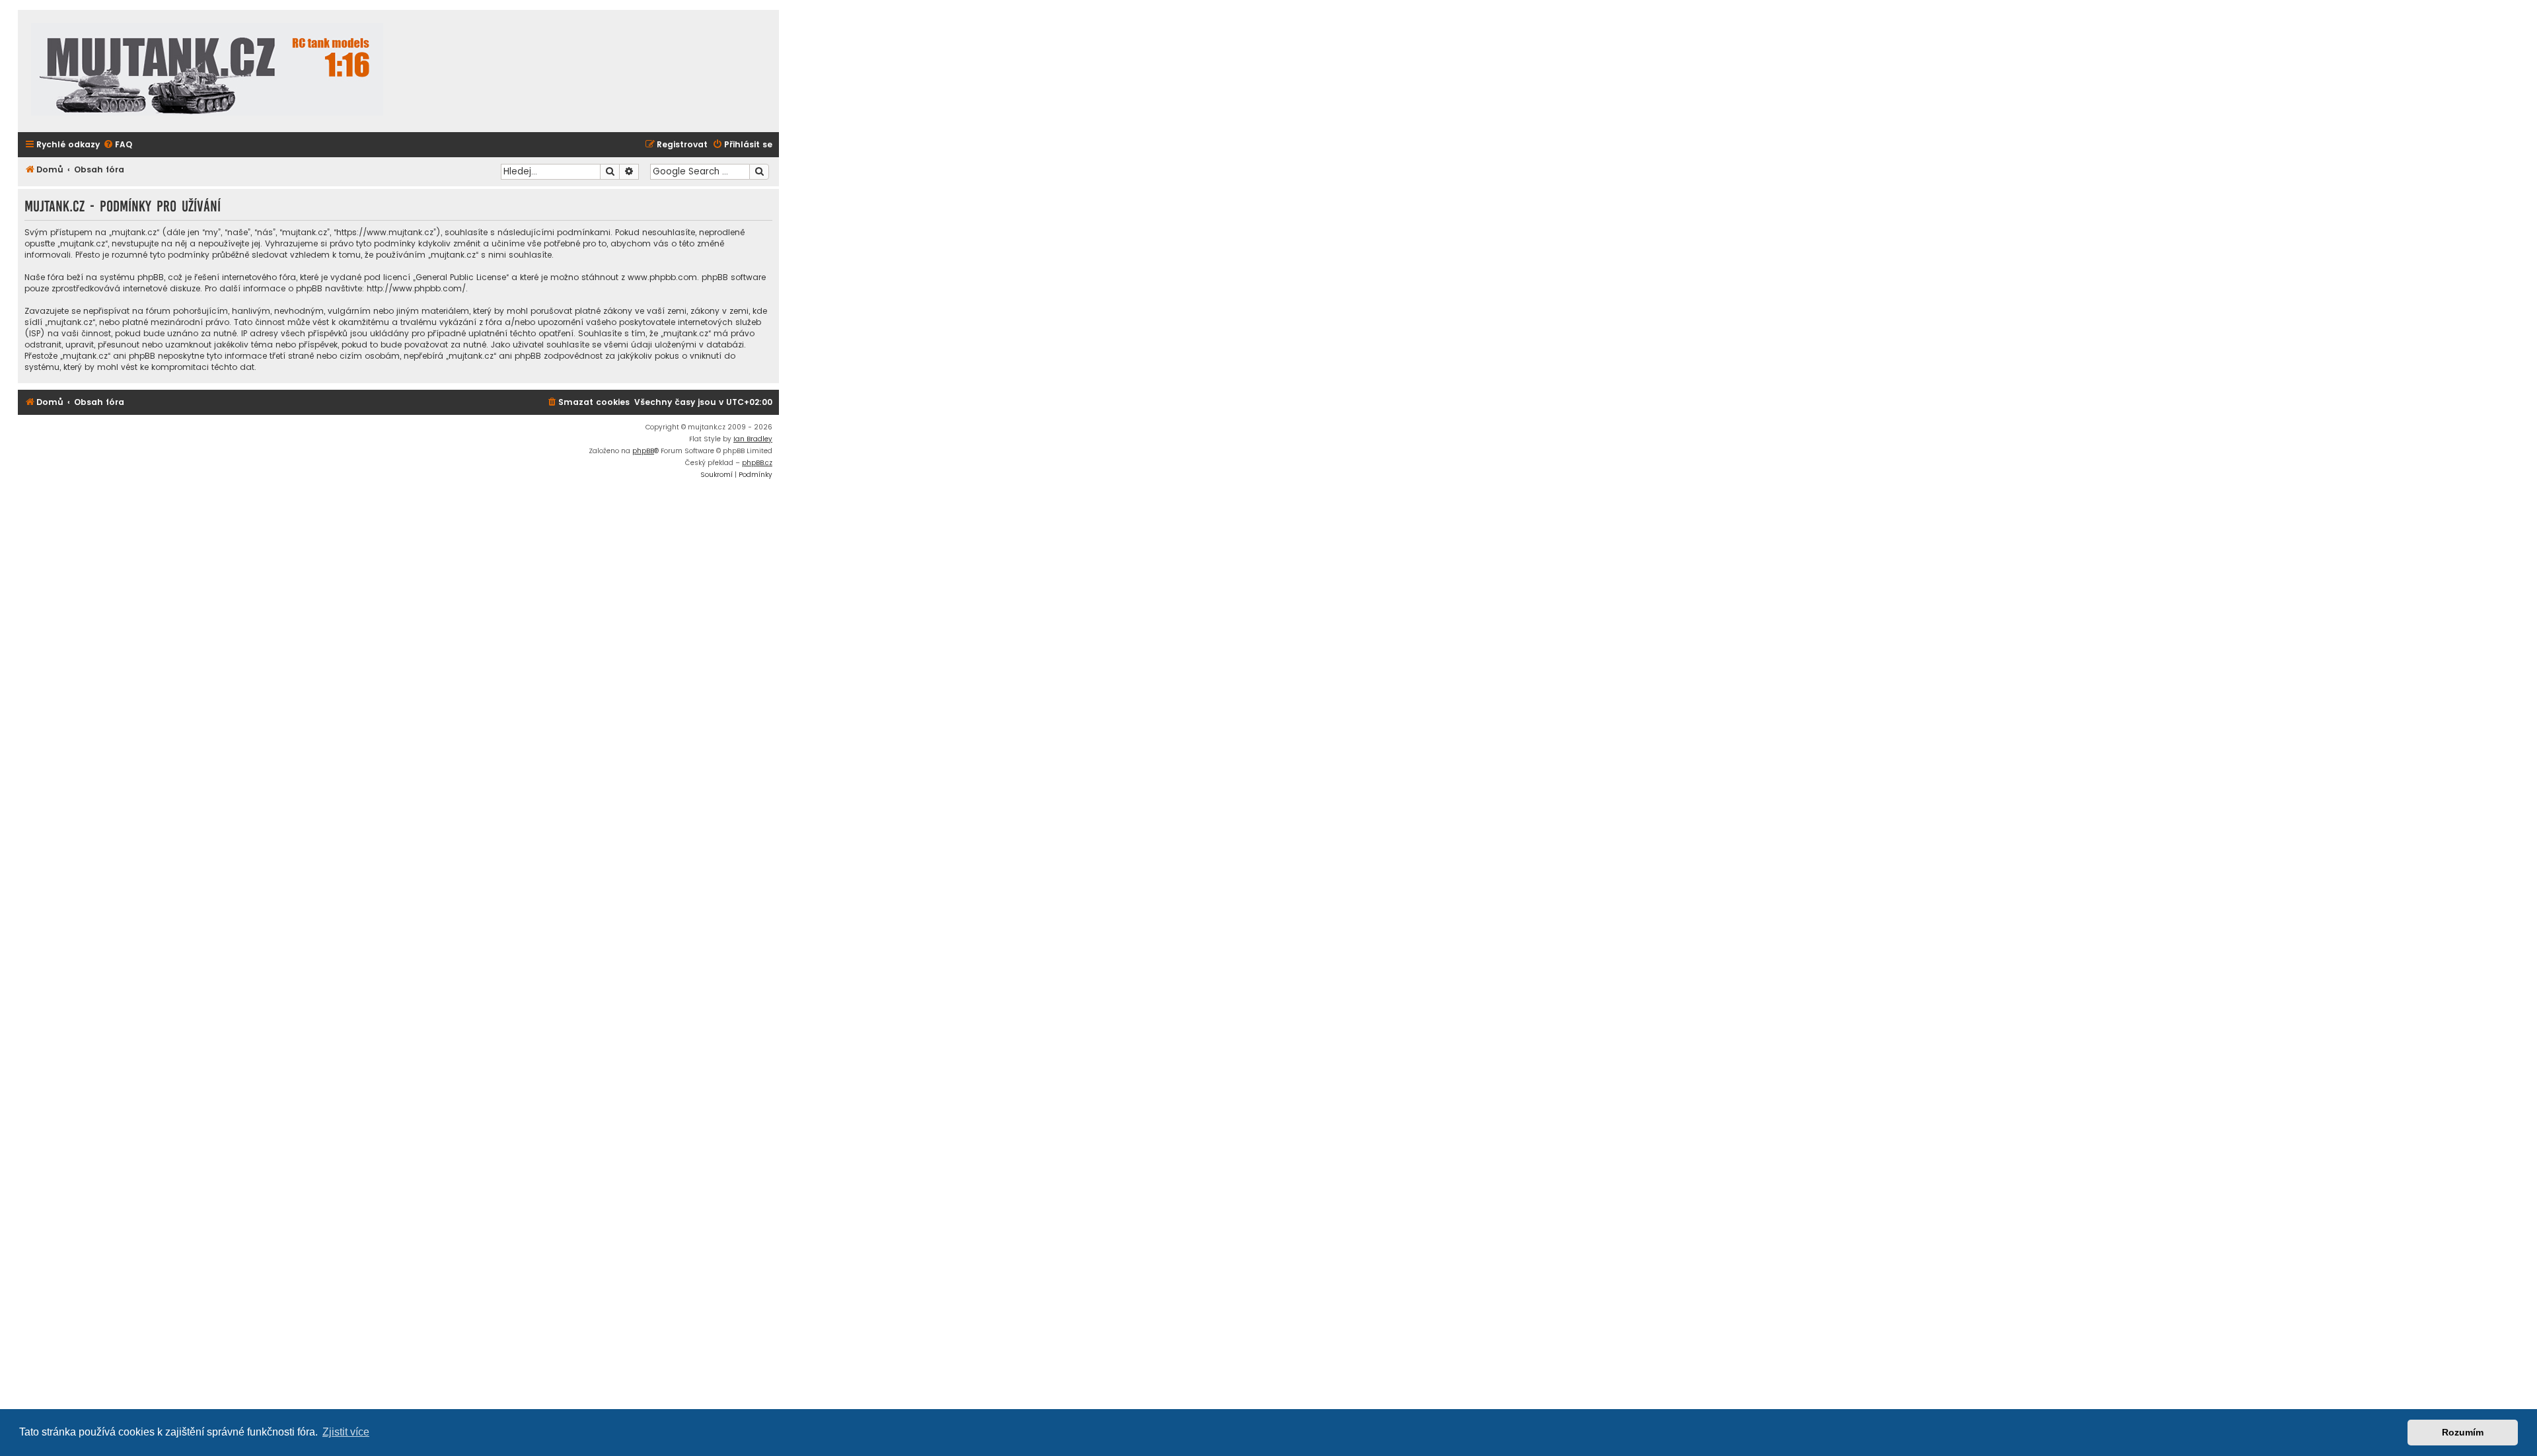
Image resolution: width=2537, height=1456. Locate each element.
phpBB (643, 451)
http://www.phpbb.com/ (416, 288)
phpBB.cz (757, 463)
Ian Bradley (753, 439)
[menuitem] (118, 145)
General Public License (461, 277)
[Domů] (207, 71)
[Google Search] (759, 172)
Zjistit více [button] (346, 1432)
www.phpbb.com (662, 277)
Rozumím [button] (2463, 1432)
